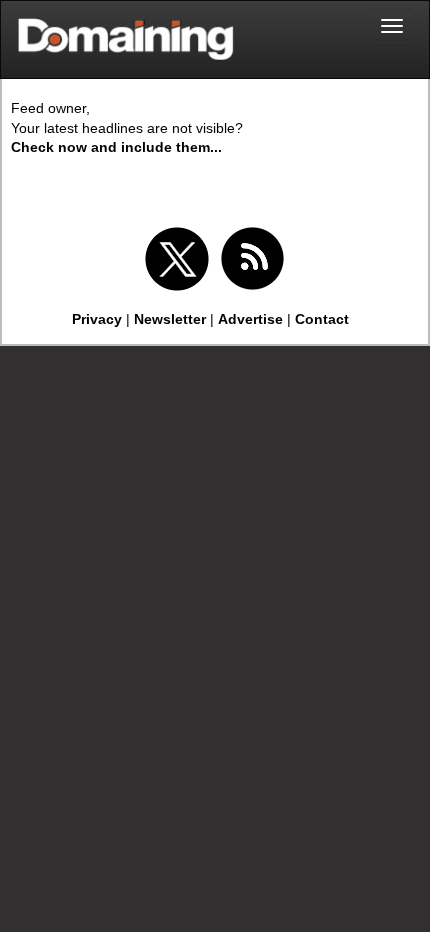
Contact (322, 319)
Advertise (250, 319)
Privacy (97, 319)
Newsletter (170, 319)
